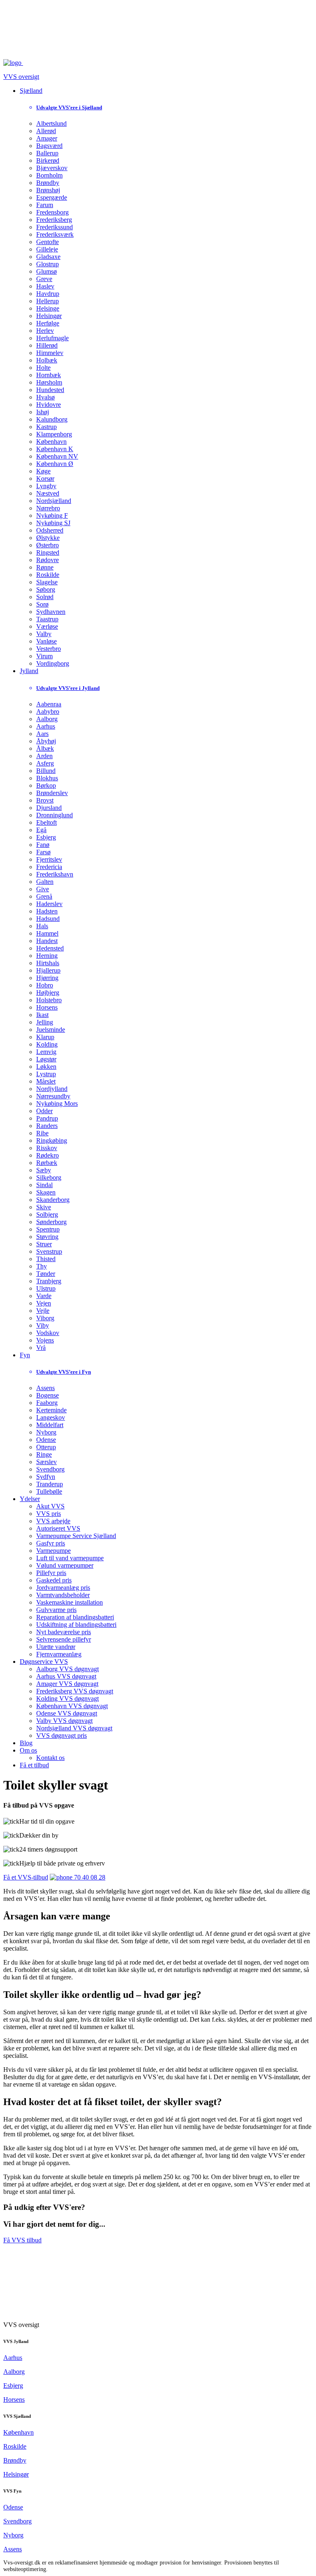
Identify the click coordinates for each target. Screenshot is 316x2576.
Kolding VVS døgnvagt (67, 1698)
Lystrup (46, 1074)
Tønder (46, 1274)
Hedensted (50, 948)
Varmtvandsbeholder (63, 1595)
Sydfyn (46, 1477)
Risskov (47, 1148)
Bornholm (49, 175)
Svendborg (50, 1469)
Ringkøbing (52, 1140)
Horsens (47, 1007)
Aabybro (48, 711)
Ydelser (30, 1499)
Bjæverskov (52, 168)
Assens (45, 1388)
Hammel (47, 933)
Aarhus (46, 726)
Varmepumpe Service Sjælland (76, 1536)
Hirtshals (48, 963)
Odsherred (50, 530)
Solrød (45, 597)
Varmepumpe (53, 1551)
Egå (41, 830)
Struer (44, 1244)
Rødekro (48, 1155)
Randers (47, 1126)
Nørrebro (48, 508)
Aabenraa (49, 704)
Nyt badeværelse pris (64, 1632)
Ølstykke (48, 538)
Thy (42, 1266)
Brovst (45, 800)
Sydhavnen (51, 612)
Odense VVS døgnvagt (67, 1713)
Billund (46, 771)
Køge (43, 471)
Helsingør (49, 316)
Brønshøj (48, 190)
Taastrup (47, 619)
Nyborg (46, 1432)
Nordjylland (52, 1089)
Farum (45, 205)
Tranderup (50, 1484)
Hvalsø (45, 397)
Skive (44, 1207)
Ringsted (48, 552)
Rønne (45, 567)
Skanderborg (53, 1200)
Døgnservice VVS (44, 1662)
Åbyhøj (46, 741)
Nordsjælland (54, 501)
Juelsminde (51, 1030)
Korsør (45, 479)
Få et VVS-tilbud (26, 1877)
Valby (44, 634)
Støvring (47, 1237)
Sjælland (31, 91)
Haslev (45, 286)
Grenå (44, 896)
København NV (57, 456)
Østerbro (48, 545)
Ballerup (47, 153)
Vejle (43, 1311)
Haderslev (49, 904)
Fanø (43, 845)
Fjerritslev (49, 859)
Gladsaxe (48, 257)
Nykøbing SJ (53, 523)
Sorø (42, 604)
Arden (44, 756)
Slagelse (47, 582)
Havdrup (48, 294)
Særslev (46, 1462)
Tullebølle (49, 1491)
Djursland (49, 808)
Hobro (45, 985)
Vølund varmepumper (65, 1565)
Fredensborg (52, 212)
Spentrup (48, 1229)
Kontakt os (50, 1758)
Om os (28, 1750)
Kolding (47, 1044)
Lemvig (46, 1052)
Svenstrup (49, 1251)
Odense (46, 1440)
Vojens (45, 1340)
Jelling (45, 1022)
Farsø (43, 852)
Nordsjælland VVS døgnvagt (74, 1728)
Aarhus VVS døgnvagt (66, 1676)
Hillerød (47, 345)
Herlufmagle (52, 338)
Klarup (45, 1037)
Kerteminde (51, 1410)
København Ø (55, 464)
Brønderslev (52, 793)
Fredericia (49, 867)
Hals (42, 926)
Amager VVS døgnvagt (67, 1684)
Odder (44, 1111)
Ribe (42, 1133)
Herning (47, 956)
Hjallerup (48, 970)
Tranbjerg (49, 1281)
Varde (44, 1296)
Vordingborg (53, 663)
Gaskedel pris (54, 1580)
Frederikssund (55, 227)
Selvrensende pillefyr (64, 1639)
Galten (45, 882)
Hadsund (48, 919)
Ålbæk (45, 748)
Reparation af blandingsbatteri (75, 1617)
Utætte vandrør (56, 1647)
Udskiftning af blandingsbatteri (76, 1625)
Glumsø (46, 271)
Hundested (50, 390)
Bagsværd (49, 146)
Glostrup (48, 264)
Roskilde (48, 575)
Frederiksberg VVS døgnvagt (75, 1691)
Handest (47, 941)
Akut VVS (50, 1506)
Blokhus (47, 778)
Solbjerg (47, 1214)
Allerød (46, 131)
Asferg (45, 763)
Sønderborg (51, 1222)
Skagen (46, 1192)
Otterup (46, 1447)
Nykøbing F (52, 515)
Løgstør (46, 1059)
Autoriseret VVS (58, 1528)
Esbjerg (46, 837)
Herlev (45, 331)
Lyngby (46, 486)
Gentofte (48, 242)
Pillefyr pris (51, 1573)
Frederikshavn (55, 874)
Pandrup (47, 1118)
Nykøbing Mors (57, 1104)
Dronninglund (55, 815)
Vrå (41, 1348)
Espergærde (52, 197)
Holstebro (49, 1000)
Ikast (42, 1015)
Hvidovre (49, 405)
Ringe (44, 1454)
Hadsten (47, 911)
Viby (43, 1325)
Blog (26, 1743)
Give (43, 889)
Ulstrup (46, 1288)
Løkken (46, 1067)
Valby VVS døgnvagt (64, 1721)
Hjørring (47, 978)
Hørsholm (49, 382)
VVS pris (49, 1514)
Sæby (44, 1170)
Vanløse (46, 641)
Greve (44, 279)
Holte (43, 368)
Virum (44, 656)
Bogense (48, 1395)
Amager (47, 138)
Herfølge (48, 323)
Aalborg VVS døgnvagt (67, 1669)
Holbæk (47, 360)
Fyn (25, 1355)
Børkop (46, 785)
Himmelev (50, 353)
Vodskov (48, 1333)
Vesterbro (49, 649)
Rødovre (48, 560)
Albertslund (51, 123)
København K (55, 449)
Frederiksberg (54, 220)
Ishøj (43, 412)
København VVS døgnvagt (72, 1706)
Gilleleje (47, 249)
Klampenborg (54, 434)
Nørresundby (53, 1096)
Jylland (29, 671)
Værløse (47, 626)
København (51, 442)
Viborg (45, 1318)
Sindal (44, 1185)
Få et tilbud (34, 1765)
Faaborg (47, 1403)
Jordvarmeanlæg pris (63, 1588)
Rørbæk (47, 1163)
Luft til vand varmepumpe (70, 1558)
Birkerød (48, 160)
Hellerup (48, 301)
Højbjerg (48, 993)
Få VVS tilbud (22, 2240)
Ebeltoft (46, 822)
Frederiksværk (55, 234)
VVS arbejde (53, 1521)
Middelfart (50, 1425)
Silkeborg (49, 1177)
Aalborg (47, 719)
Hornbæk (49, 375)
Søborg (46, 589)
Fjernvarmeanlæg (59, 1654)
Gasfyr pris (51, 1543)
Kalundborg (52, 419)
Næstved (48, 493)
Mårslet (46, 1081)
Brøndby (48, 183)
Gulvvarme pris (56, 1610)
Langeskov (51, 1417)
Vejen (44, 1303)
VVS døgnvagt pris (62, 1735)
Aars (42, 734)
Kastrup (46, 427)
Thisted (46, 1259)
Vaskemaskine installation (70, 1602)
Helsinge (48, 308)
